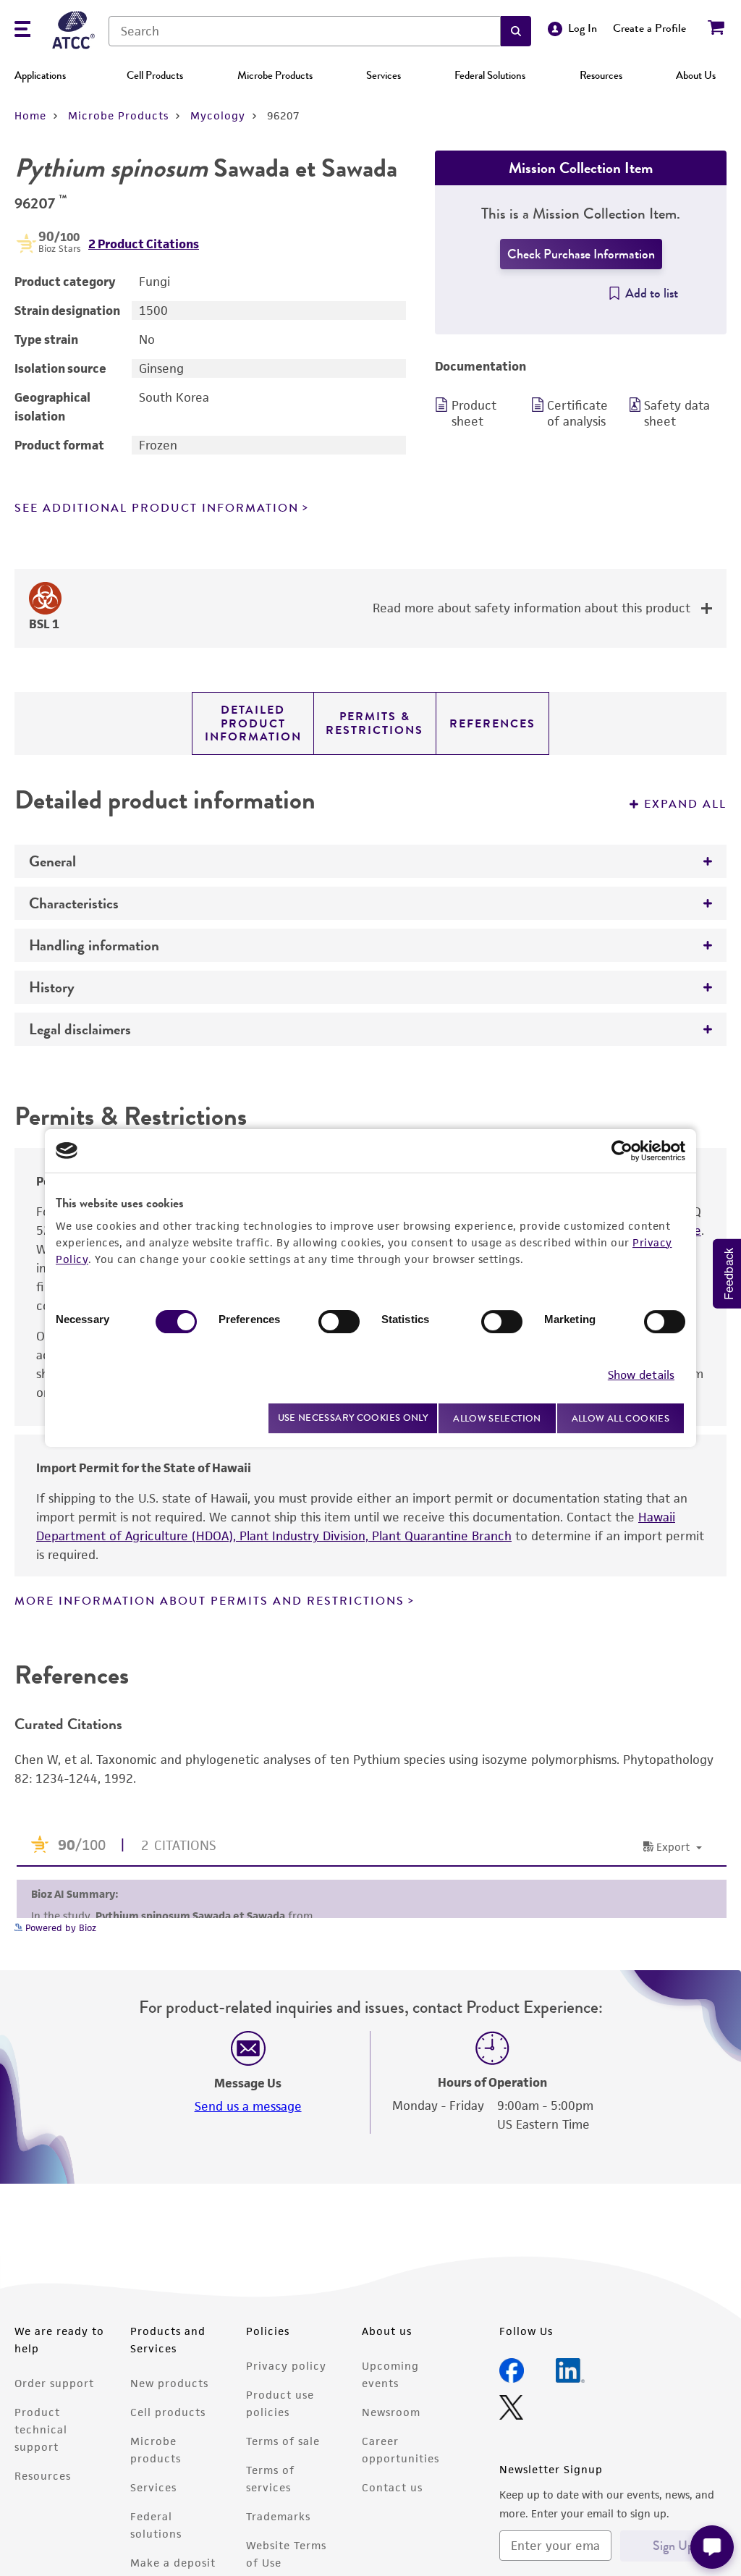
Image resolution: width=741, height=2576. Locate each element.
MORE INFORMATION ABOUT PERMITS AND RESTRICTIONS (209, 1601)
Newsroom (391, 2412)
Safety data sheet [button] (677, 413)
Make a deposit (173, 2563)
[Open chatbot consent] (712, 2547)
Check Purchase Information (581, 254)
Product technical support (41, 2429)
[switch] (339, 1322)
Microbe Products (275, 75)
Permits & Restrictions (374, 723)
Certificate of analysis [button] (577, 413)
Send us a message (248, 2106)
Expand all (685, 804)
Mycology (218, 115)
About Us (696, 75)
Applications (40, 75)
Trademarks (278, 2516)
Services (384, 75)
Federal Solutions (490, 75)
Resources (601, 75)
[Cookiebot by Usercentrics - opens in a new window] (622, 1151)
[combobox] (305, 31)
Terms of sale (283, 2441)
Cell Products (155, 75)
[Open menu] (22, 31)
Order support (54, 2383)
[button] (516, 31)
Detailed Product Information (253, 723)
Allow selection (497, 1418)
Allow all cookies (621, 1418)
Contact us (392, 2487)
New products (169, 2383)
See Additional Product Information (157, 508)
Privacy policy (286, 2366)
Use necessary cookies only (353, 1418)
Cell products (168, 2412)
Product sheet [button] (474, 413)
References (492, 724)
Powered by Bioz (59, 1928)
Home (30, 115)
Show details (641, 1375)
